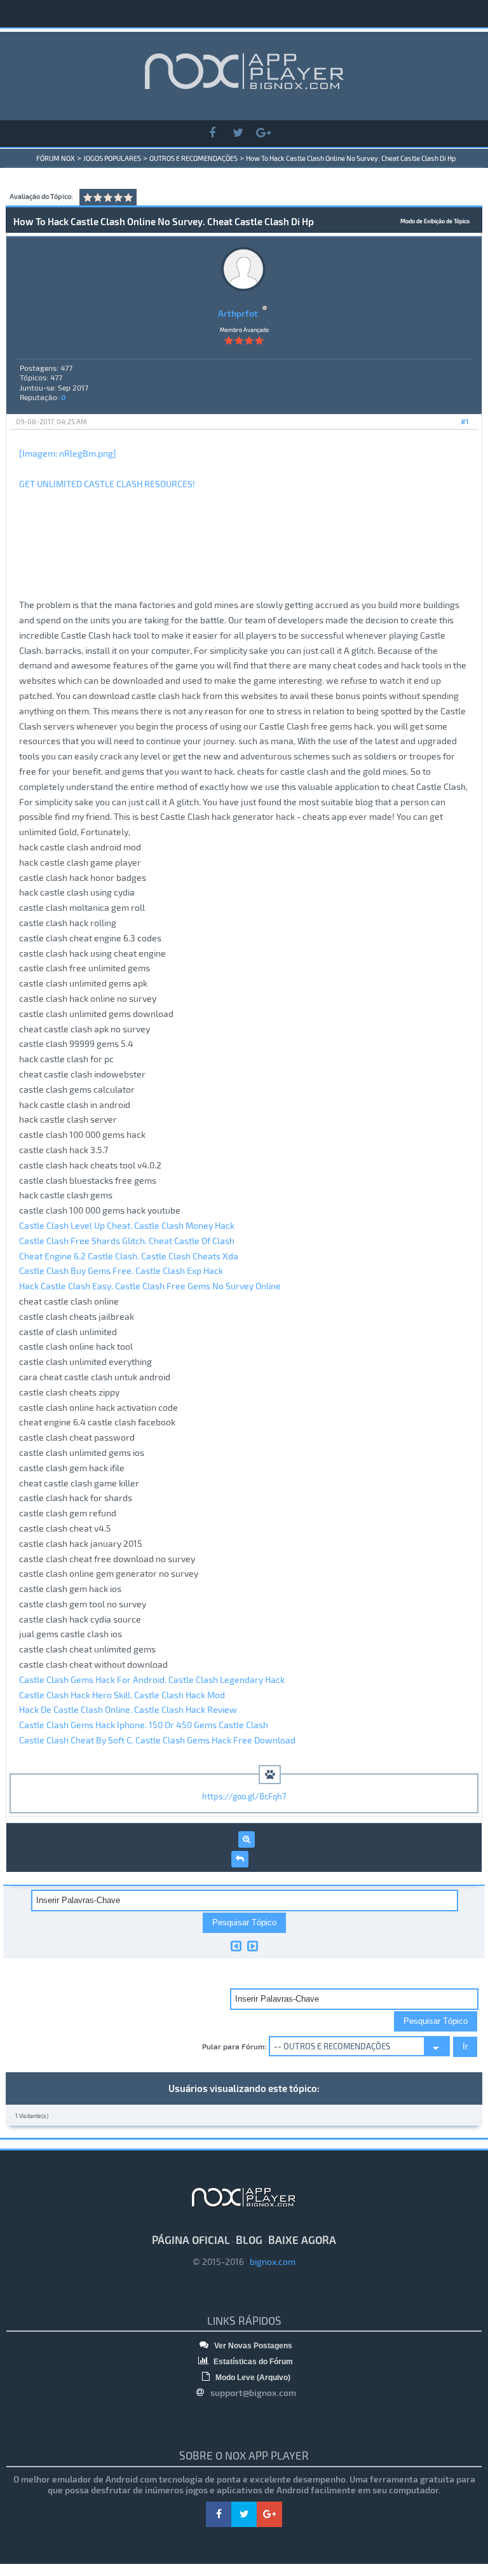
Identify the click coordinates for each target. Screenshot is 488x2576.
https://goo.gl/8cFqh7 (244, 1796)
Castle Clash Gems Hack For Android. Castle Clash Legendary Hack (152, 1679)
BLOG (249, 2240)
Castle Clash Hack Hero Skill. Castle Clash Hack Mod (122, 1695)
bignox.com (270, 2261)
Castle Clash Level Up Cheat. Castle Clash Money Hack (127, 1225)
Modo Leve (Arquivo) (252, 2378)
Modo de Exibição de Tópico (435, 221)
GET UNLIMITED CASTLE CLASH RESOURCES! (107, 484)
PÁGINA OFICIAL (191, 2240)
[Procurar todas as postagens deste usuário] (247, 1839)
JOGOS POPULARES (112, 158)
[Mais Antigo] (236, 1946)
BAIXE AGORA (302, 2240)
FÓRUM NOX (56, 158)
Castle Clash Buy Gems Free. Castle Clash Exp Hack (121, 1271)
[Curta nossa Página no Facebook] (212, 133)
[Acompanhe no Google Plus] (263, 133)
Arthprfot (238, 313)
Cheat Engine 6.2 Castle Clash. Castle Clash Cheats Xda (129, 1256)
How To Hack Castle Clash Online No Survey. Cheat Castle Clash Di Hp (351, 158)
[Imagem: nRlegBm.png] (68, 453)
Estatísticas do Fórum (252, 2362)
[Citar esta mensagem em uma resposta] (240, 1859)
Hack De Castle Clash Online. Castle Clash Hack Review (128, 1709)
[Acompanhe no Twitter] (238, 133)
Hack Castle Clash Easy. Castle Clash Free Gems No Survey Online (150, 1286)
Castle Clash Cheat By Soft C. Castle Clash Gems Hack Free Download (157, 1740)
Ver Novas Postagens (252, 2346)
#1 (465, 421)
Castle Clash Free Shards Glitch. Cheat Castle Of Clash (127, 1241)
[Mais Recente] (253, 1946)
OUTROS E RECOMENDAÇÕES (193, 158)
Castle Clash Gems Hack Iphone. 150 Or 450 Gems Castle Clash (144, 1725)
